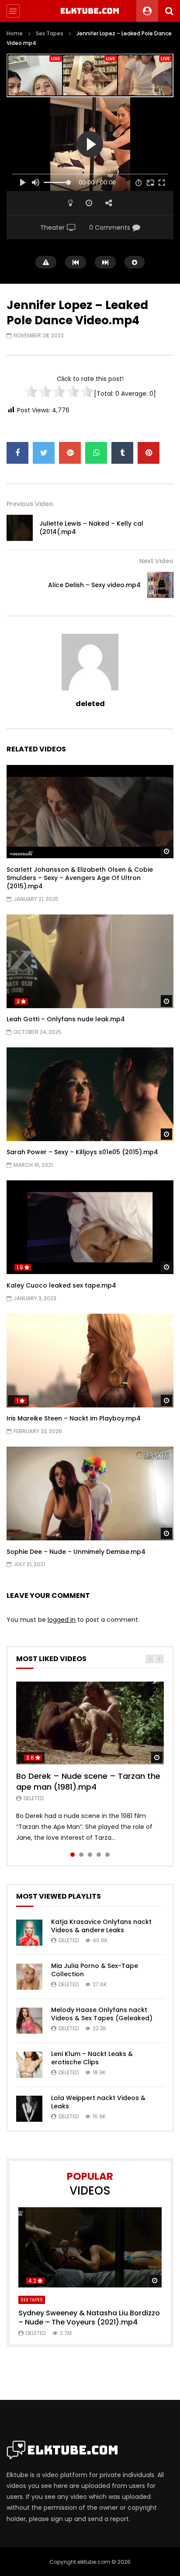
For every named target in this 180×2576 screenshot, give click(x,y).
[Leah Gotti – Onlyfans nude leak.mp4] (90, 961)
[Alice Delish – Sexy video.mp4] (160, 585)
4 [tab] (99, 1855)
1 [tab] (73, 1855)
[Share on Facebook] (17, 453)
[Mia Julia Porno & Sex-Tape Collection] (29, 1977)
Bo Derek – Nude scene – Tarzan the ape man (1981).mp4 (88, 1781)
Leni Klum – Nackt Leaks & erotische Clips (92, 2058)
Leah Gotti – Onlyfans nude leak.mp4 (66, 1019)
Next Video (156, 561)
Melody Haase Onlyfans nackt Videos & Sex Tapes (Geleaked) (102, 2014)
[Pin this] (149, 453)
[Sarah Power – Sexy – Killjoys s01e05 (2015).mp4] (90, 1094)
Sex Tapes (50, 33)
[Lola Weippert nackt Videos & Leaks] (29, 2109)
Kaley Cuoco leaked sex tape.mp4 (61, 1285)
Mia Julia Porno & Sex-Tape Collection (95, 1970)
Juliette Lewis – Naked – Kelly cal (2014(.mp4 (91, 528)
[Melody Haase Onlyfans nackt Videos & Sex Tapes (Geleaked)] (29, 2021)
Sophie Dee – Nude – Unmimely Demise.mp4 (76, 1552)
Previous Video (30, 504)
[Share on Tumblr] (122, 453)
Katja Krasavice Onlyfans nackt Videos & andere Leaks (101, 1926)
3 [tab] (90, 1855)
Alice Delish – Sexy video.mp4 (94, 585)
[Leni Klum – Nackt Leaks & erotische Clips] (29, 2065)
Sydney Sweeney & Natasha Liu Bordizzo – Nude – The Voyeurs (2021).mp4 (89, 2318)
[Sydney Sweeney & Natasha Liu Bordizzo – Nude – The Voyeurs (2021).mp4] (90, 2248)
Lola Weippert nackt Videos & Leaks (98, 2102)
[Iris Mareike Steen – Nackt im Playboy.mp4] (90, 1361)
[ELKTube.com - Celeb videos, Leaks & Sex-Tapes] (90, 11)
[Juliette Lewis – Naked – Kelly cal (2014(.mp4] (20, 528)
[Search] (169, 11)
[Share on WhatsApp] (96, 453)
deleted (90, 704)
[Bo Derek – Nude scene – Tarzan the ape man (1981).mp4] (90, 1723)
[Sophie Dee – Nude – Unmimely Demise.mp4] (90, 1494)
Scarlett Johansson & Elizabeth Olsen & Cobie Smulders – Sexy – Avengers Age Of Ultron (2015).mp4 (80, 878)
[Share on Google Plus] (70, 453)
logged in (62, 1620)
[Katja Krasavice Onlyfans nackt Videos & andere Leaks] (29, 1933)
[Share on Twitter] (44, 453)
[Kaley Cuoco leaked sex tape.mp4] (90, 1227)
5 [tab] (107, 1855)
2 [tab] (81, 1855)
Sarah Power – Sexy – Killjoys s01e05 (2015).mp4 (82, 1152)
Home (15, 33)
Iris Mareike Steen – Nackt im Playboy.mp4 (74, 1418)
